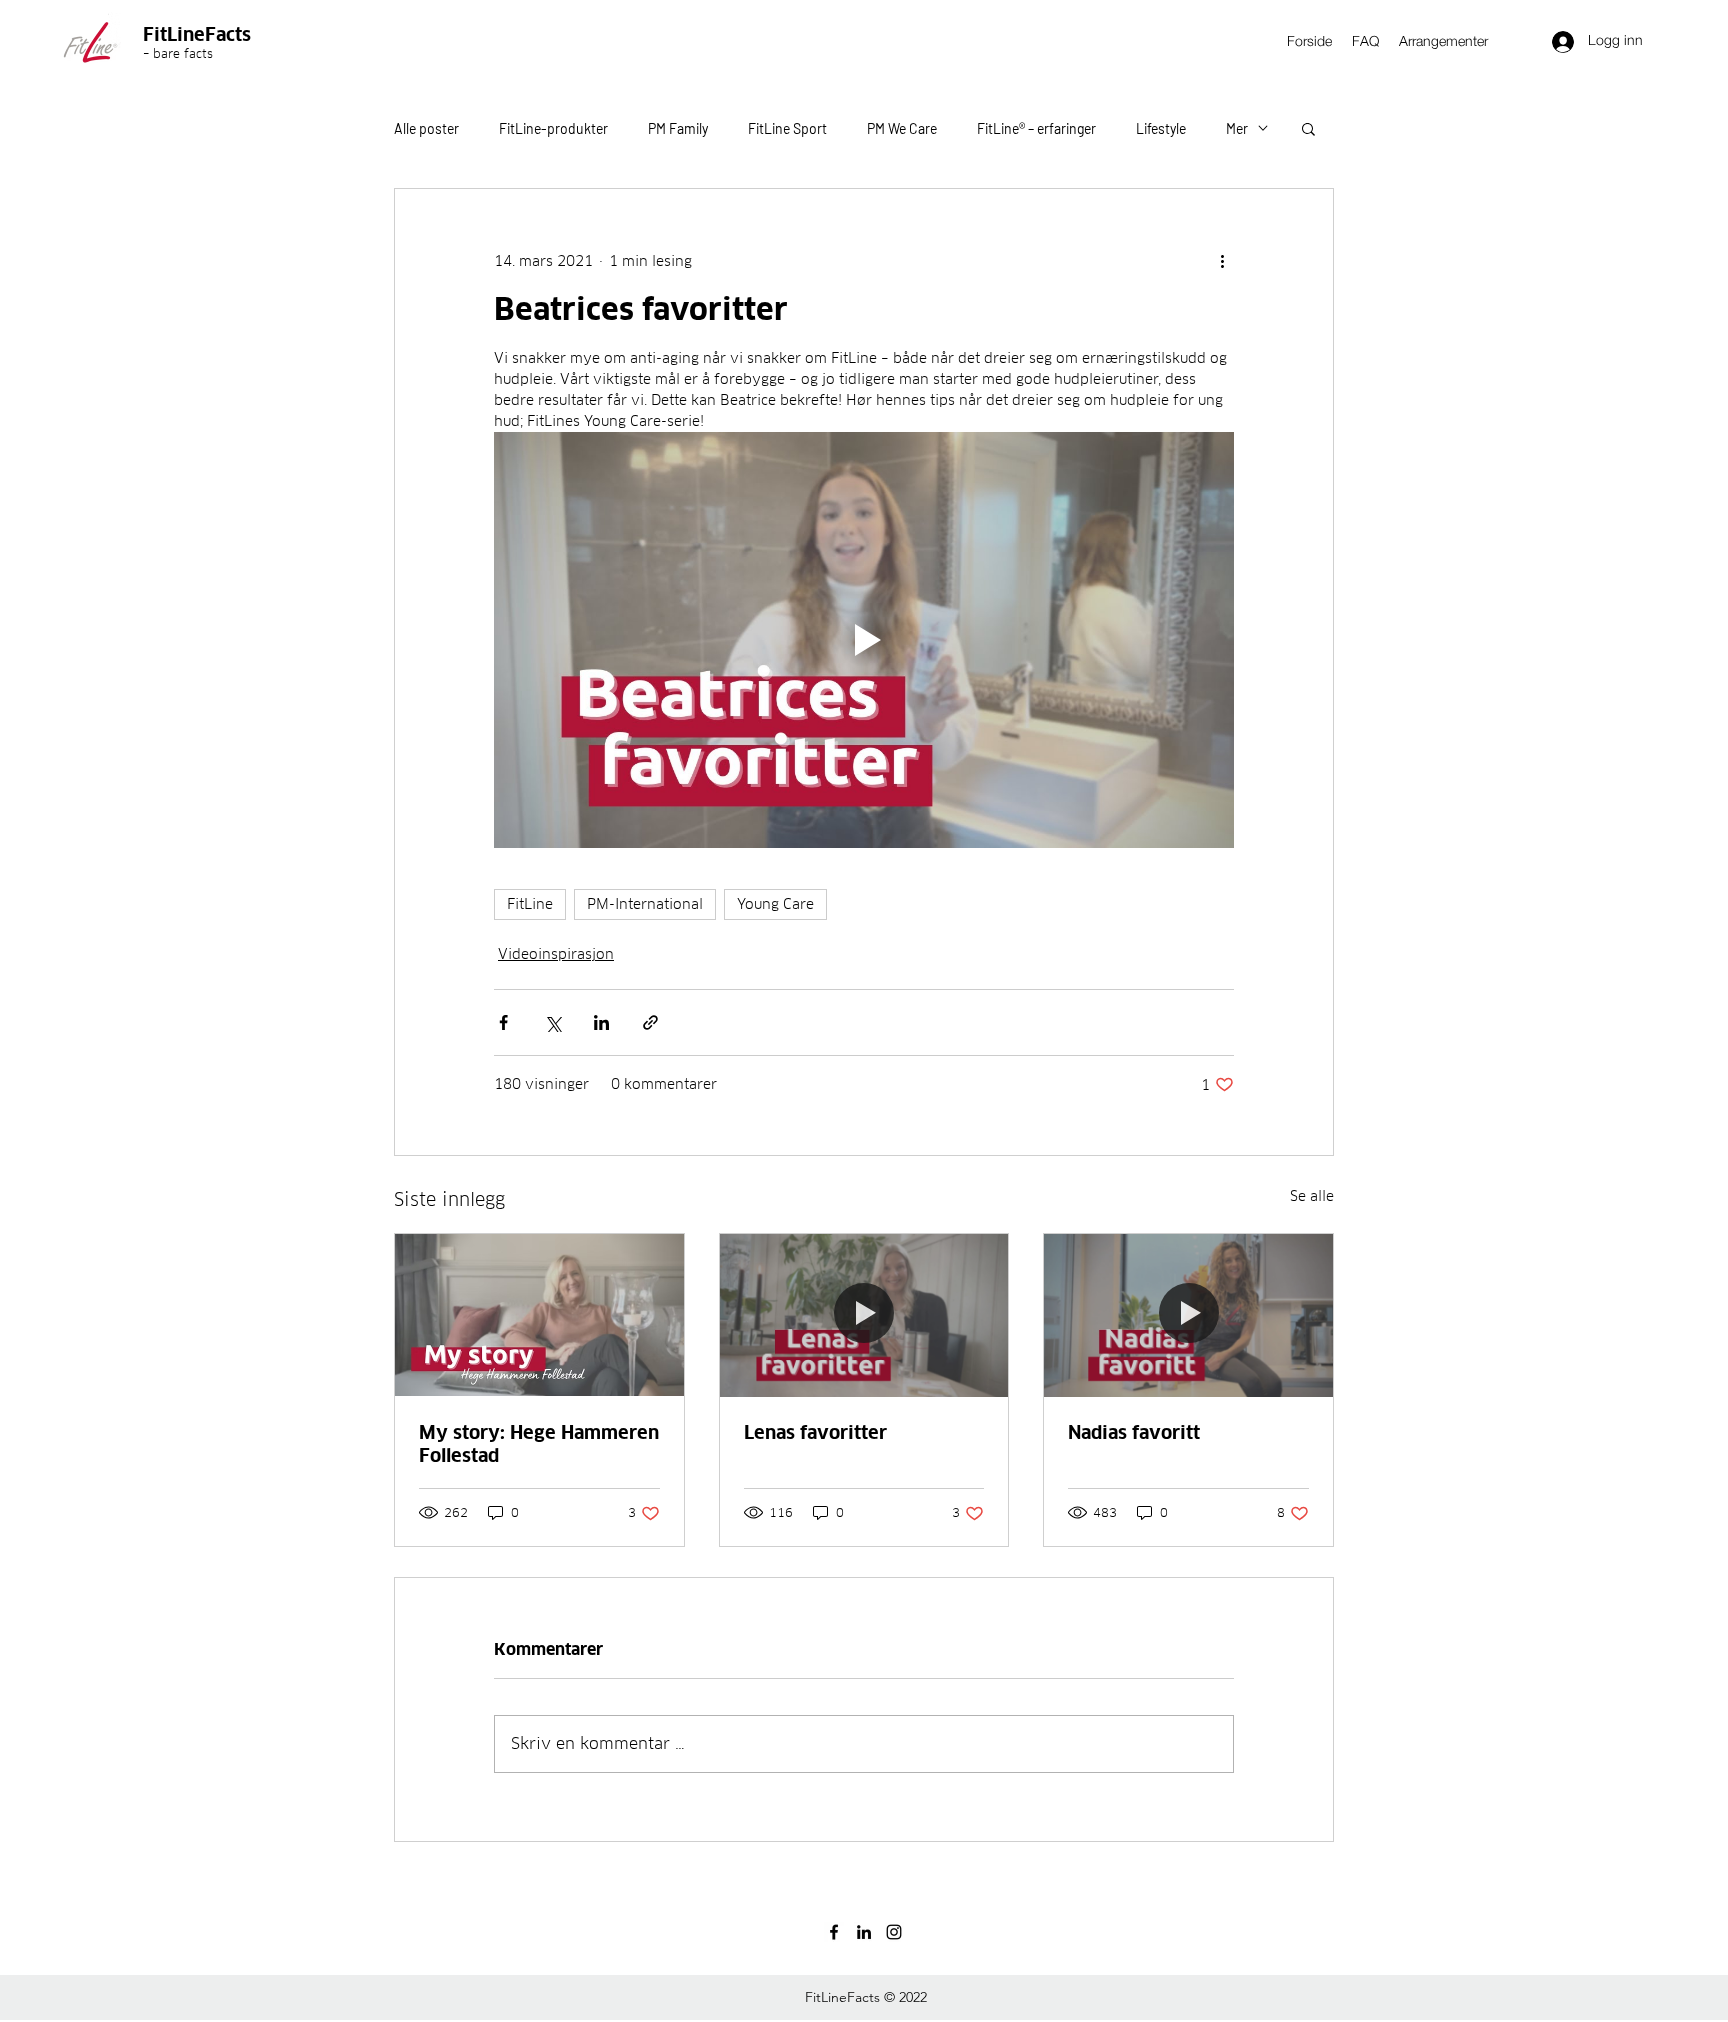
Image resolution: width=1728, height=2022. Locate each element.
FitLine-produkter (553, 128)
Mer (1237, 128)
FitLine (530, 904)
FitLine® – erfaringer (1036, 128)
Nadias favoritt (1134, 1432)
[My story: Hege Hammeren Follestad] (539, 1315)
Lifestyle (1161, 128)
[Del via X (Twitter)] (552, 1022)
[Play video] (864, 640)
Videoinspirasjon (556, 954)
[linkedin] (864, 1932)
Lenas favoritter (815, 1432)
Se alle (1312, 1196)
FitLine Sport (787, 128)
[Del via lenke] (650, 1022)
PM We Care (902, 128)
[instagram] (894, 1932)
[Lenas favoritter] (864, 1315)
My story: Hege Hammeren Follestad (539, 1444)
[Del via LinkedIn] (601, 1022)
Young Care (775, 904)
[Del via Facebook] (503, 1022)
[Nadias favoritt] (1188, 1315)
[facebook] (834, 1932)
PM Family (678, 128)
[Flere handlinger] (1222, 261)
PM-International (645, 904)
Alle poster (426, 128)
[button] (1308, 128)
